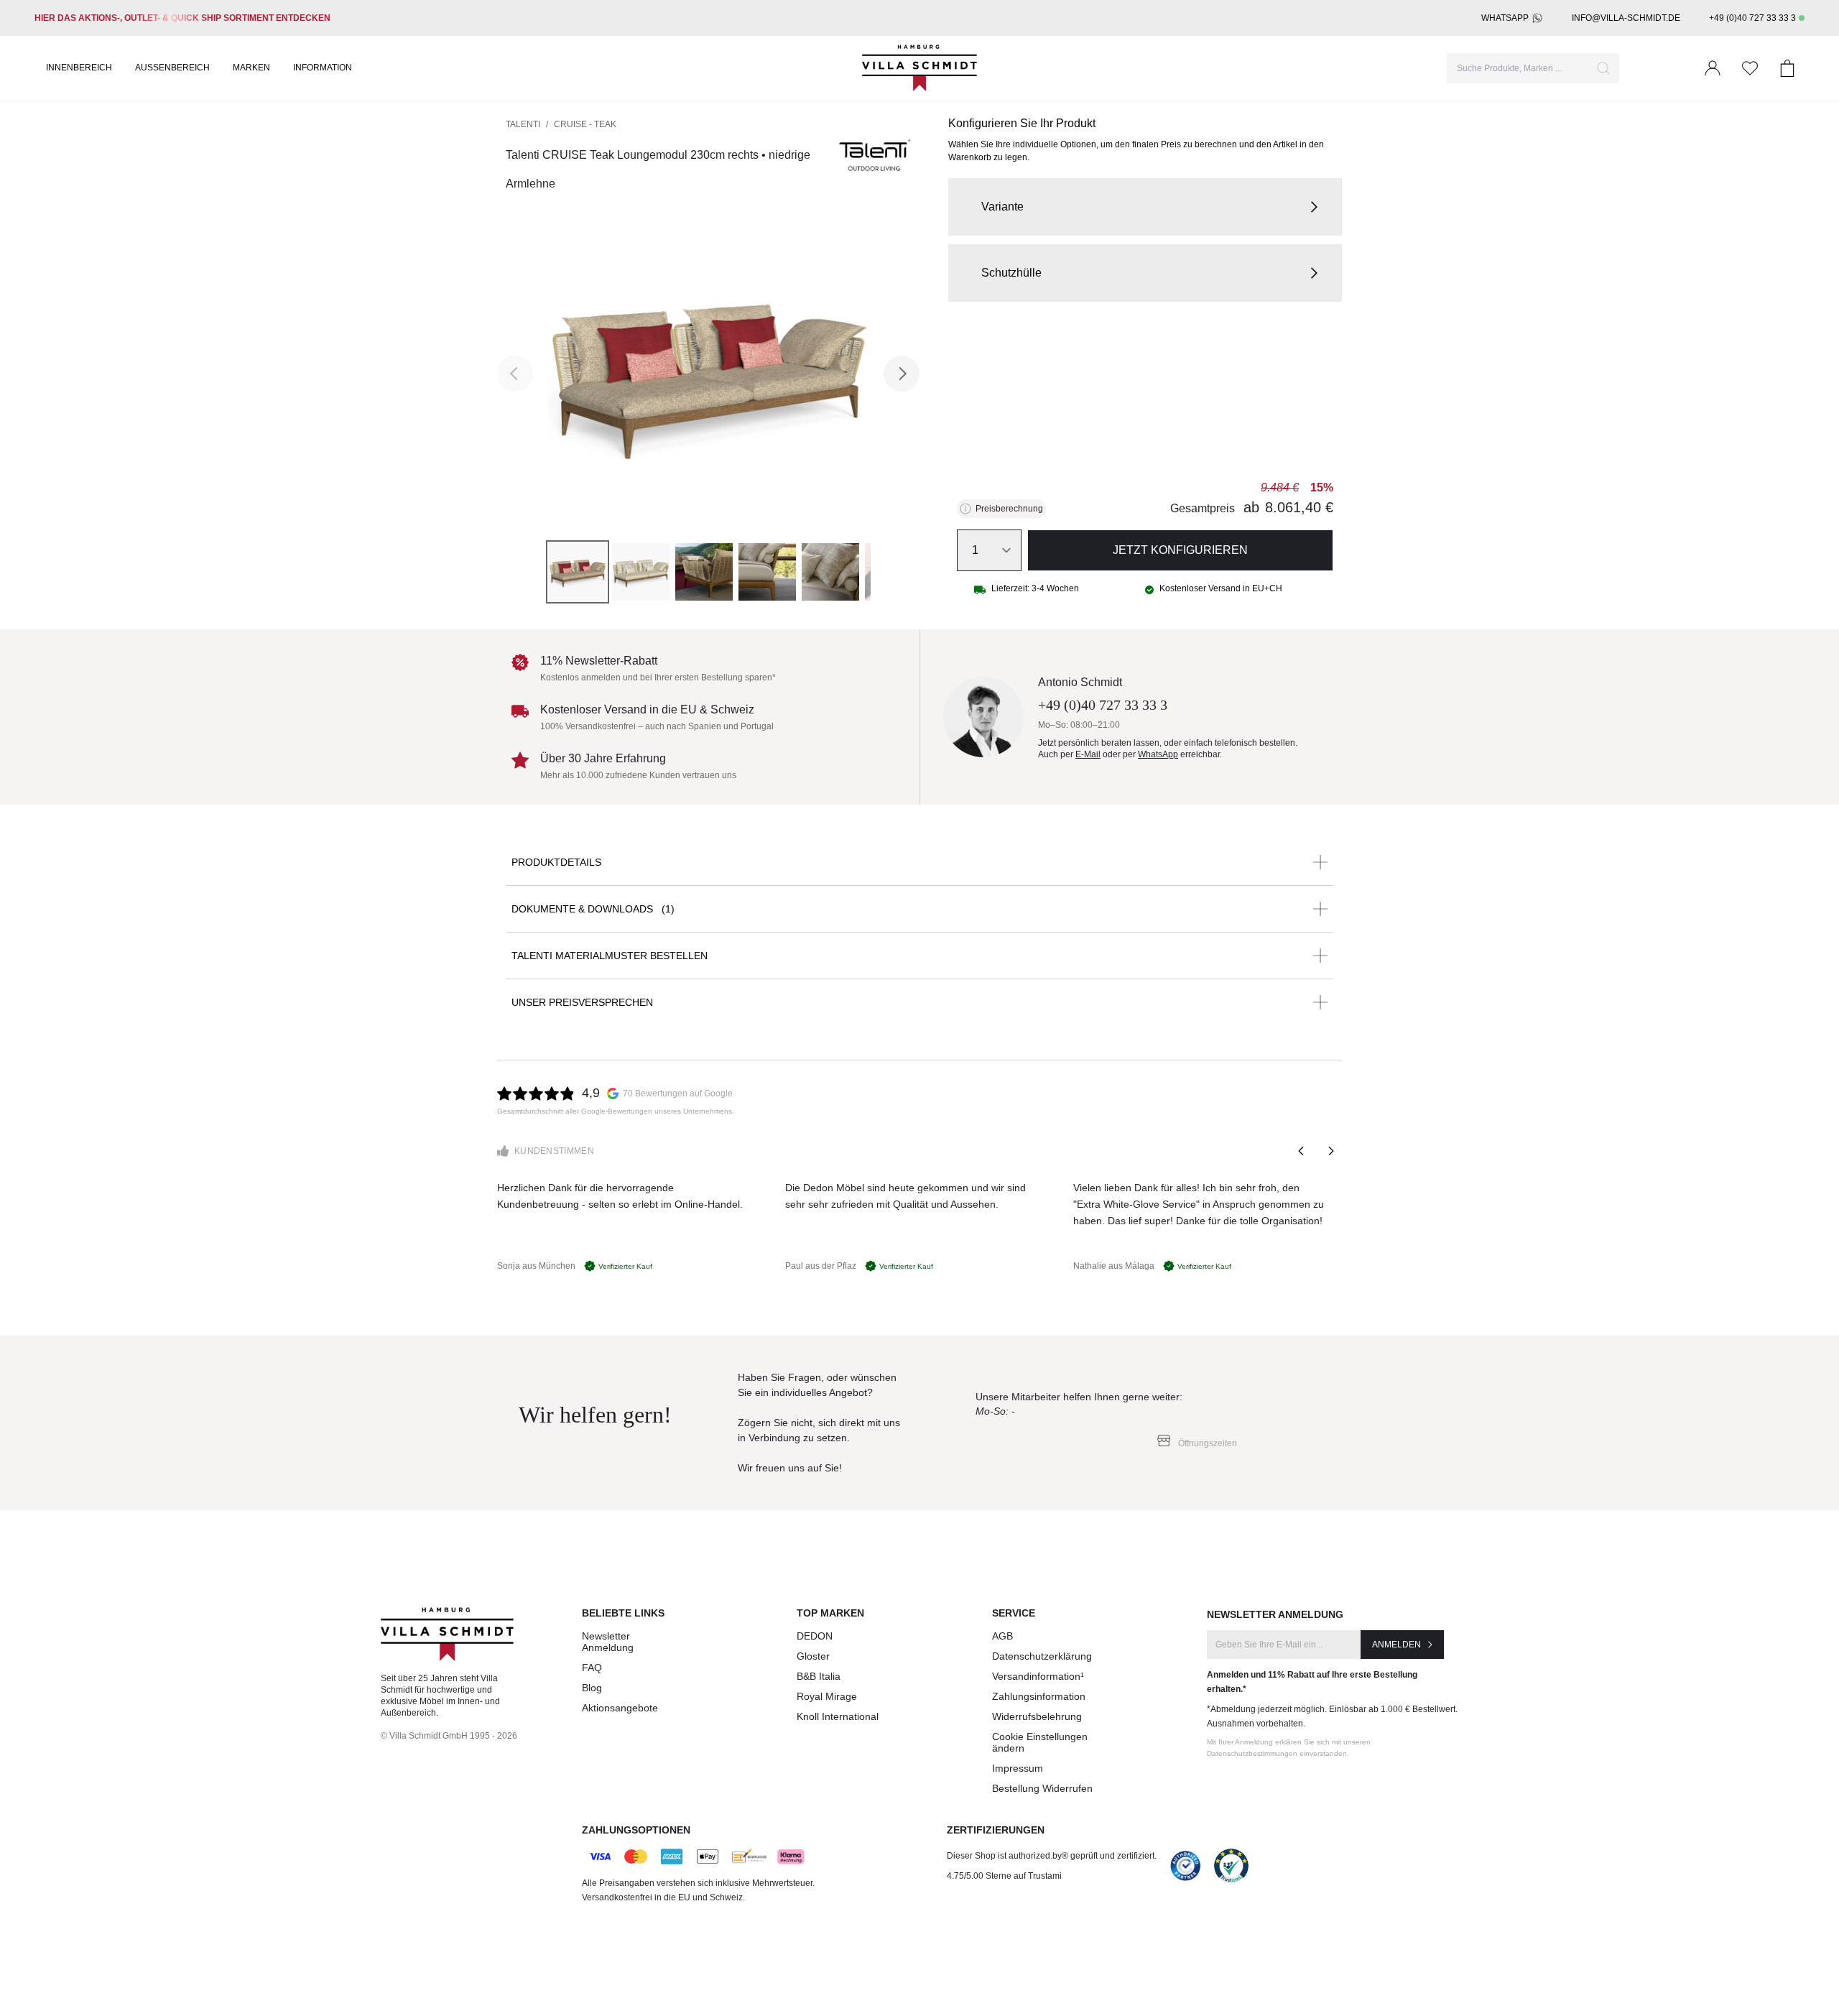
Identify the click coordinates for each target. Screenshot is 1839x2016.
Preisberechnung (1009, 509)
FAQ (592, 1668)
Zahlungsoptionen (636, 1830)
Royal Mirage (827, 1696)
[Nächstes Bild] (902, 374)
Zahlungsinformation (1039, 1696)
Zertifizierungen (996, 1830)
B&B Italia (819, 1676)
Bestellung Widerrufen (1042, 1788)
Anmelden (1396, 1645)
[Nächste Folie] (1330, 1151)
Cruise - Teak (585, 124)
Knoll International (838, 1716)
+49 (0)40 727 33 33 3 (1752, 18)
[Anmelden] (1713, 68)
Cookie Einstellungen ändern (1040, 1742)
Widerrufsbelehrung (1037, 1716)
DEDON (815, 1636)
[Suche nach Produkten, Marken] (1603, 68)
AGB (1002, 1636)
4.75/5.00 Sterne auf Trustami (1004, 1876)
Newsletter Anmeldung (608, 1642)
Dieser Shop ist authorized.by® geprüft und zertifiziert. (1052, 1856)
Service (1014, 1613)
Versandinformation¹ (1038, 1676)
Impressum (1018, 1768)
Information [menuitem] (323, 68)
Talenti (523, 124)
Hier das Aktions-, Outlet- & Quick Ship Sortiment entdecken (182, 18)
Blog (592, 1688)
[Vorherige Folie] (1302, 1151)
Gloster (813, 1656)
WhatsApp (1505, 18)
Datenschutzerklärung (1042, 1656)
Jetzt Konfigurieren (1180, 550)
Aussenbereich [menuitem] (172, 68)
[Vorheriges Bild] (515, 374)
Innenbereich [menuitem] (79, 68)
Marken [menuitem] (251, 68)
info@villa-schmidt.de (1626, 18)
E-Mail (1088, 754)
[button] (1145, 207)
